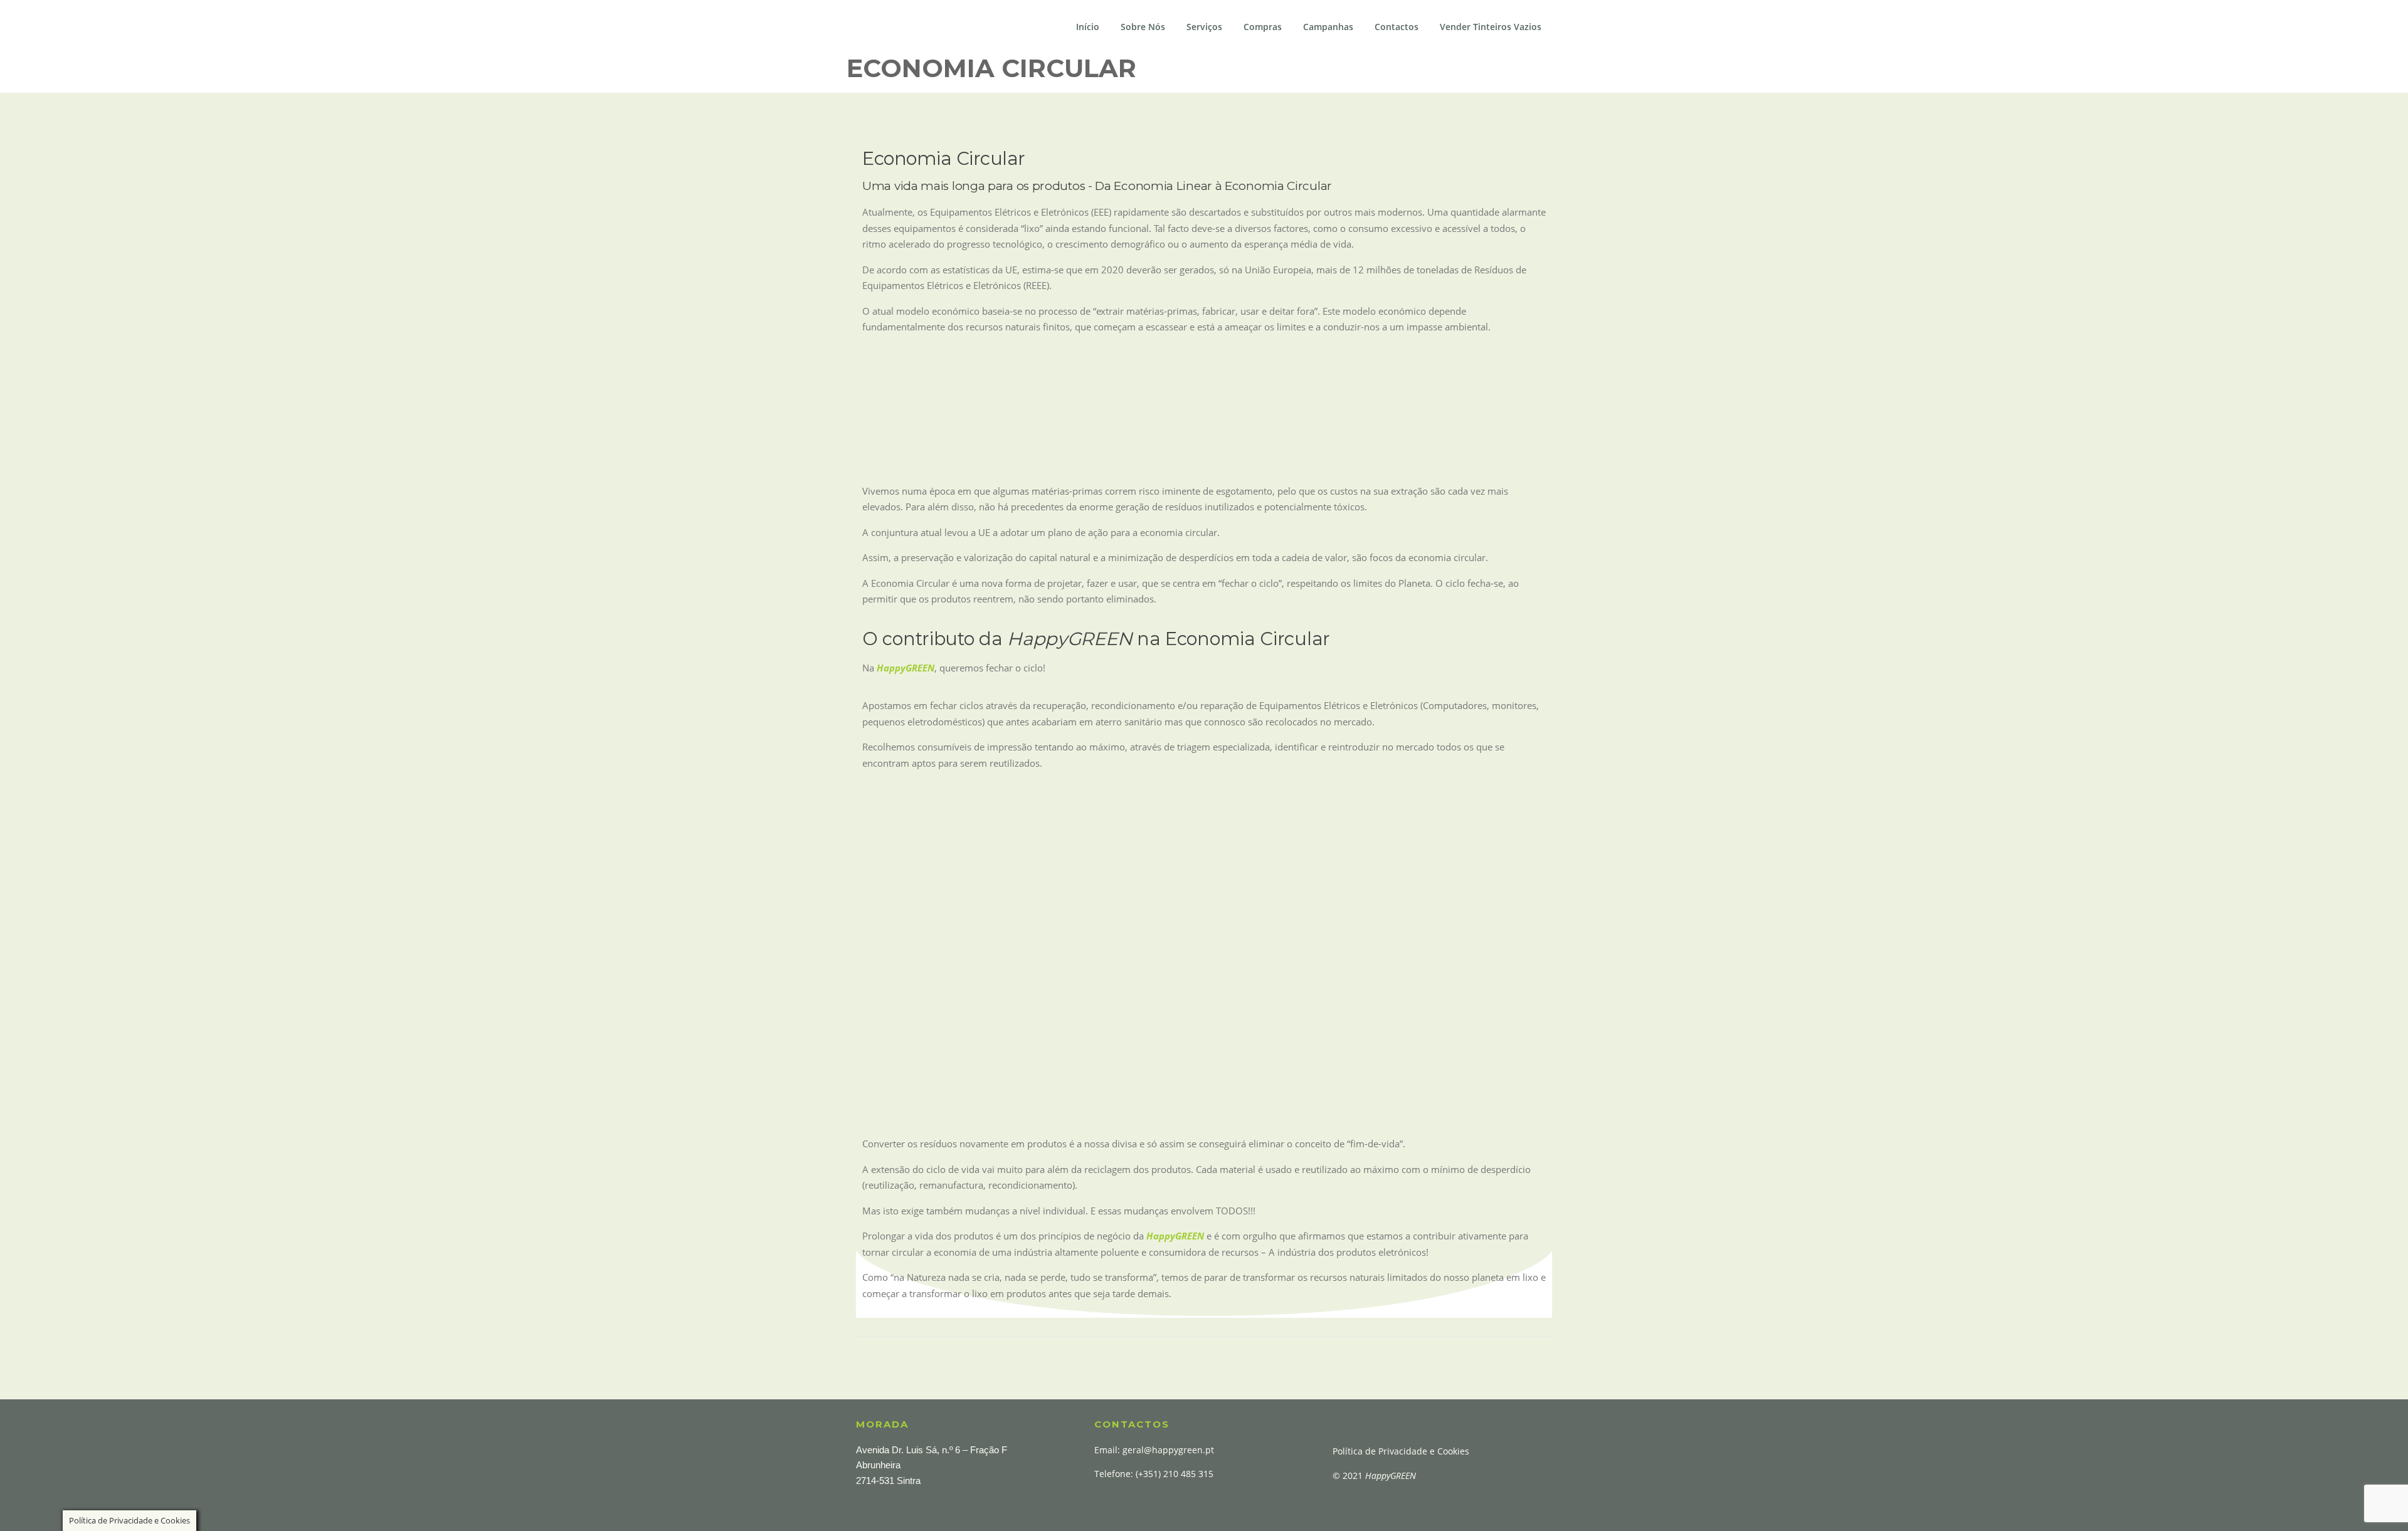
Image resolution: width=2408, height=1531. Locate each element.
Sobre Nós (1143, 27)
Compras (1263, 27)
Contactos (1397, 27)
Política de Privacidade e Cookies (1401, 1451)
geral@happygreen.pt (1168, 1450)
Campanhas (1328, 27)
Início (1088, 27)
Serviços (1204, 27)
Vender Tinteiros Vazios (1491, 27)
